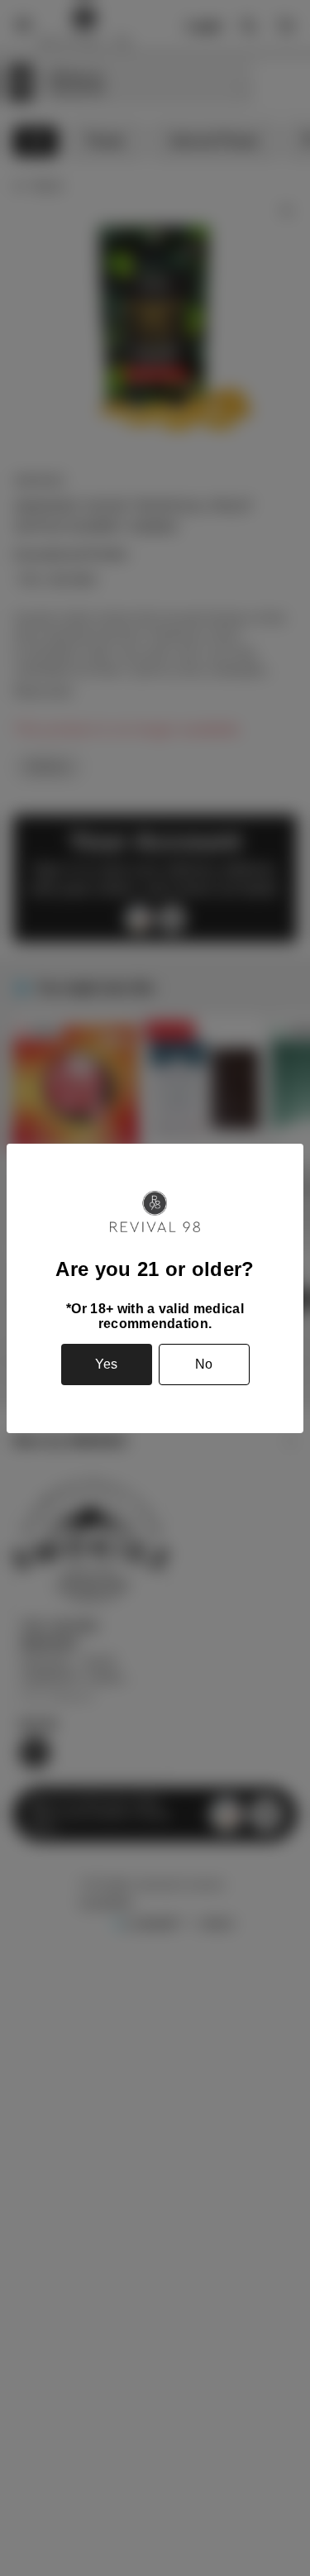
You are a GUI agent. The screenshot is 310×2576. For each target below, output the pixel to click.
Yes (106, 1364)
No (204, 1364)
